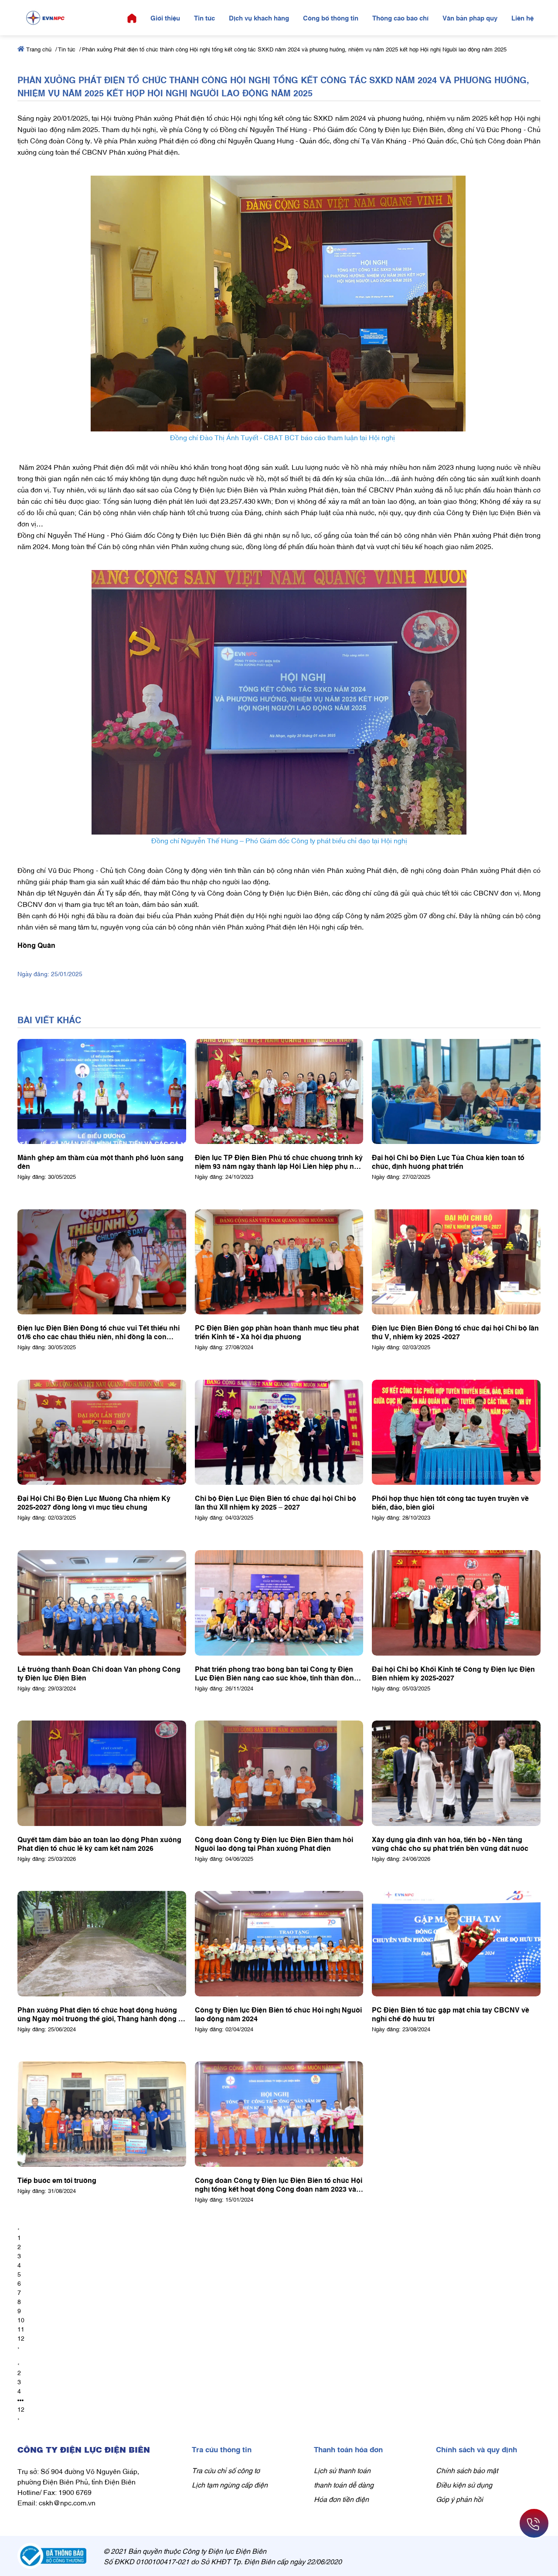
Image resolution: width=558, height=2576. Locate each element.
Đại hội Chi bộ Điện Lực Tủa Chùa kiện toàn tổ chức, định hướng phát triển (448, 1161)
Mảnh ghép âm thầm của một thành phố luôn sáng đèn (100, 1161)
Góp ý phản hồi (459, 2499)
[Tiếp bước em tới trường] (102, 2114)
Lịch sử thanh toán (342, 2470)
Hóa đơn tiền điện (341, 2499)
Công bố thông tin (331, 17)
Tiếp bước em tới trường (57, 2180)
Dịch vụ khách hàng (259, 17)
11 (21, 2329)
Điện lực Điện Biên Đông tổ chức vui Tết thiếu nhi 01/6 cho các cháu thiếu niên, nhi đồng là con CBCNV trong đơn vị (99, 1332)
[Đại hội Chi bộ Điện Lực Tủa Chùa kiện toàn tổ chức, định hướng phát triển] (456, 1092)
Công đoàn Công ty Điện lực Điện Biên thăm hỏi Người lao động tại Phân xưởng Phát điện (274, 1843)
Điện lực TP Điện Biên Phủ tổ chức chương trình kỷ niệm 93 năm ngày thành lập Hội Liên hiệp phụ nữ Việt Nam (279, 1161)
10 (21, 2320)
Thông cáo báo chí (400, 17)
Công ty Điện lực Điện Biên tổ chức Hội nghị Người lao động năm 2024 (278, 2014)
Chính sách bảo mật (467, 2470)
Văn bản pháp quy (470, 17)
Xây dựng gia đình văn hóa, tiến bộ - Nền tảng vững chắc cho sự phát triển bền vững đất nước (450, 1843)
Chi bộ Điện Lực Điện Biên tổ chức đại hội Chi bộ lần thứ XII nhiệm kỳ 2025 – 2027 (276, 1502)
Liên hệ (522, 17)
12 (21, 2338)
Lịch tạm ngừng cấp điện (230, 2484)
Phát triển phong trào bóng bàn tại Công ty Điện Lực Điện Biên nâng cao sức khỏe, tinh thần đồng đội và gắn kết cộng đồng (277, 1673)
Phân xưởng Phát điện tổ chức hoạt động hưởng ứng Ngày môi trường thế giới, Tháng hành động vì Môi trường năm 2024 (101, 2014)
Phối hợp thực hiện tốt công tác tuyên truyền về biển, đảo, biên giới (450, 1502)
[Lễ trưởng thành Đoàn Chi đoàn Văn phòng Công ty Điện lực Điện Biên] (102, 1603)
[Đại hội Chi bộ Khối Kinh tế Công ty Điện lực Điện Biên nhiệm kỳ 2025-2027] (456, 1603)
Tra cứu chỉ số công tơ (226, 2470)
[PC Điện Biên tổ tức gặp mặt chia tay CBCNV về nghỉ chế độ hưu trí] (456, 1944)
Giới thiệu (165, 17)
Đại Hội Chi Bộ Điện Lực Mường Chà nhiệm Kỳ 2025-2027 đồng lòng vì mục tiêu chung (94, 1502)
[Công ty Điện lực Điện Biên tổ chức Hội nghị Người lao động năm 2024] (279, 1944)
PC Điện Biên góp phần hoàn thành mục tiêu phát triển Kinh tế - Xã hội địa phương (277, 1332)
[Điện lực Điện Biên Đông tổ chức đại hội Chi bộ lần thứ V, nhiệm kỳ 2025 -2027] (456, 1262)
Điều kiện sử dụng (464, 2484)
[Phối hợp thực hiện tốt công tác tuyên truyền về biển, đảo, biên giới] (456, 1432)
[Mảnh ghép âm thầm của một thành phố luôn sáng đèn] (102, 1092)
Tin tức (204, 17)
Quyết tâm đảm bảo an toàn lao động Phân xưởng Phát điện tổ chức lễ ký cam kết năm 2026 (99, 1843)
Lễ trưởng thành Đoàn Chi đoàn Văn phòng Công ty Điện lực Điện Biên (99, 1673)
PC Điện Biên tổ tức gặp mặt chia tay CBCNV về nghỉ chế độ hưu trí (451, 2014)
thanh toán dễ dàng (344, 2484)
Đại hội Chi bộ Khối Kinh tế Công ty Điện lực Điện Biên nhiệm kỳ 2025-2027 (453, 1673)
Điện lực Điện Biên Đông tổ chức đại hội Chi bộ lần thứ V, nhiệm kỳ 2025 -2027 (455, 1332)
